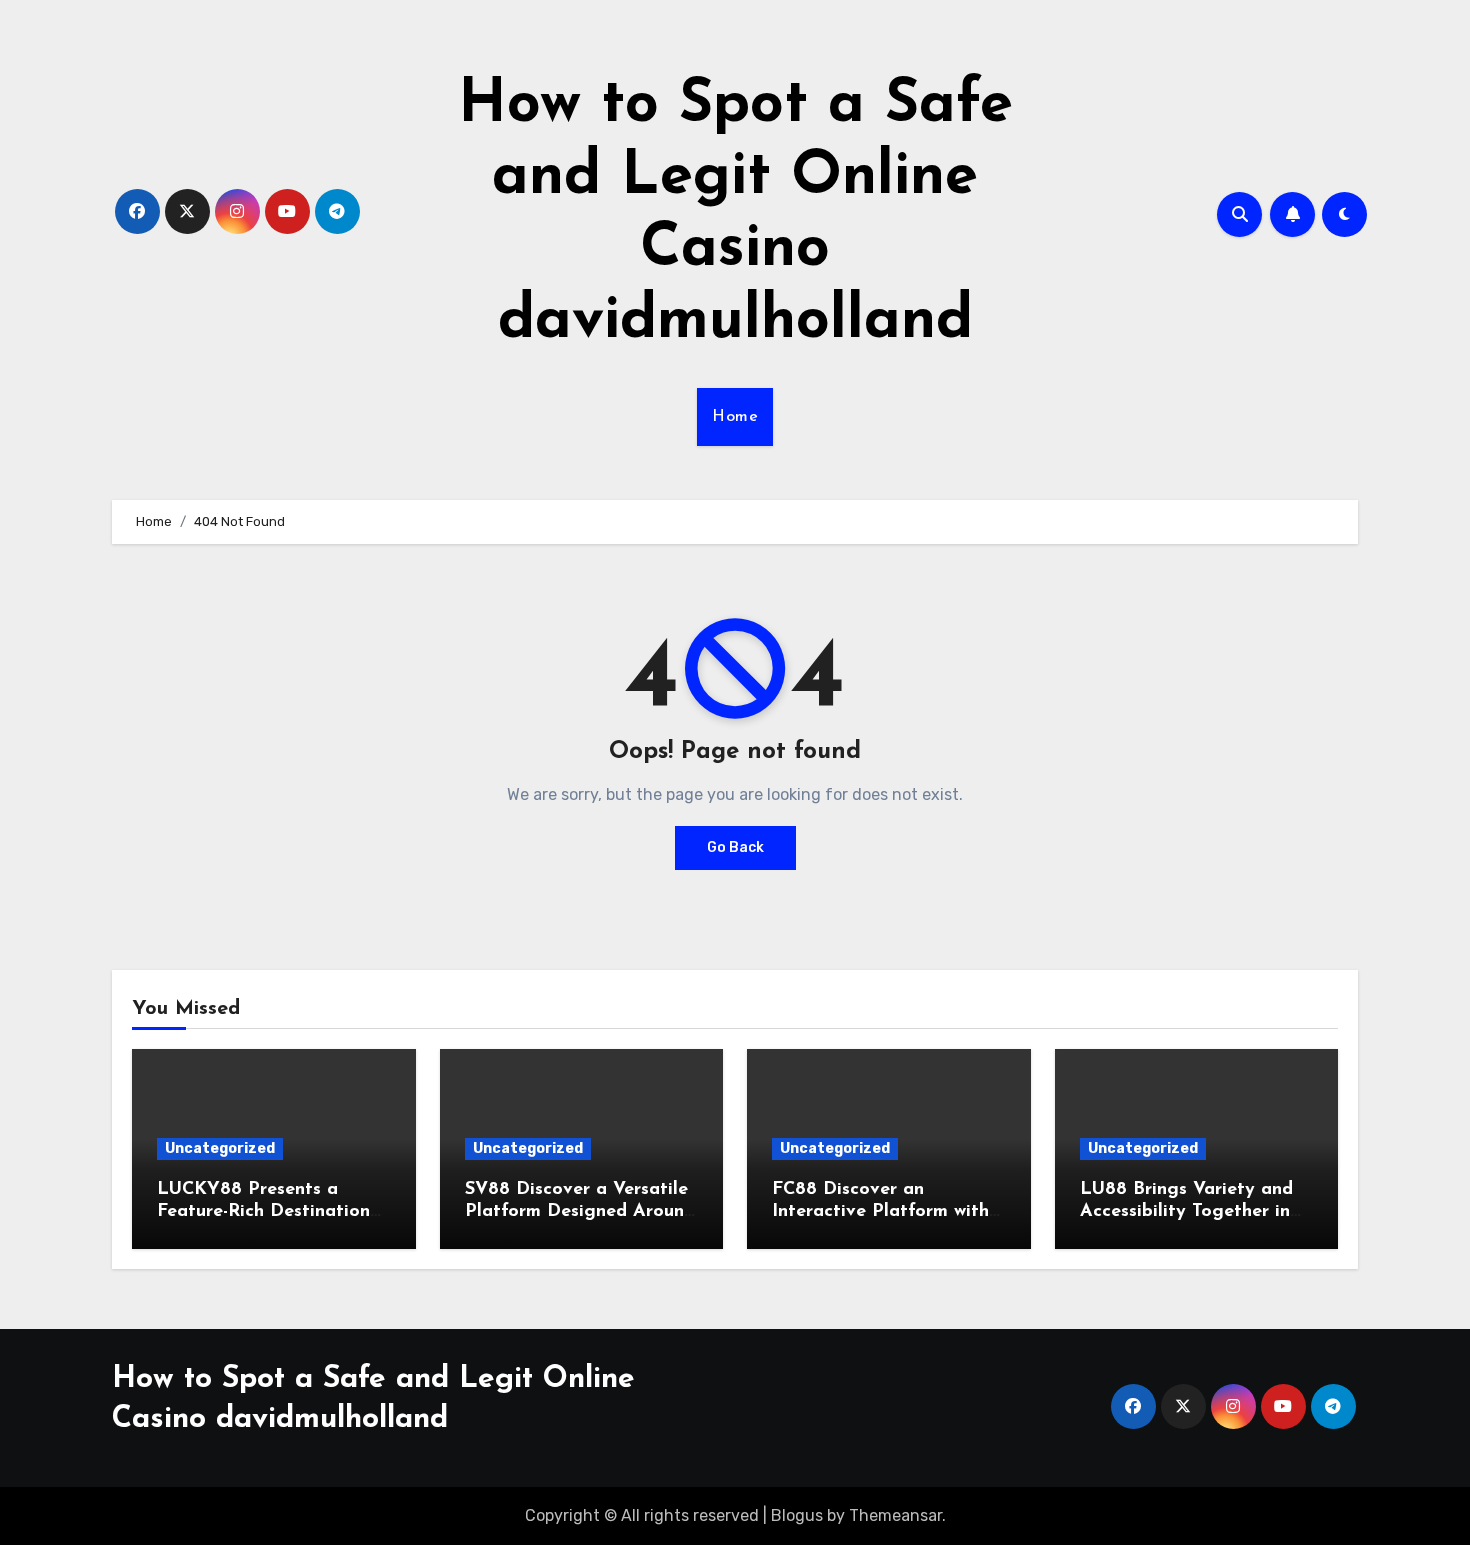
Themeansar (895, 1515)
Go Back (735, 847)
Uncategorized (220, 1148)
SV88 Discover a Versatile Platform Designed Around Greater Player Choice (580, 1211)
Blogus (797, 1515)
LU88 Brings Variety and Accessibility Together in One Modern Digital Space (1195, 1211)
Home (735, 417)
